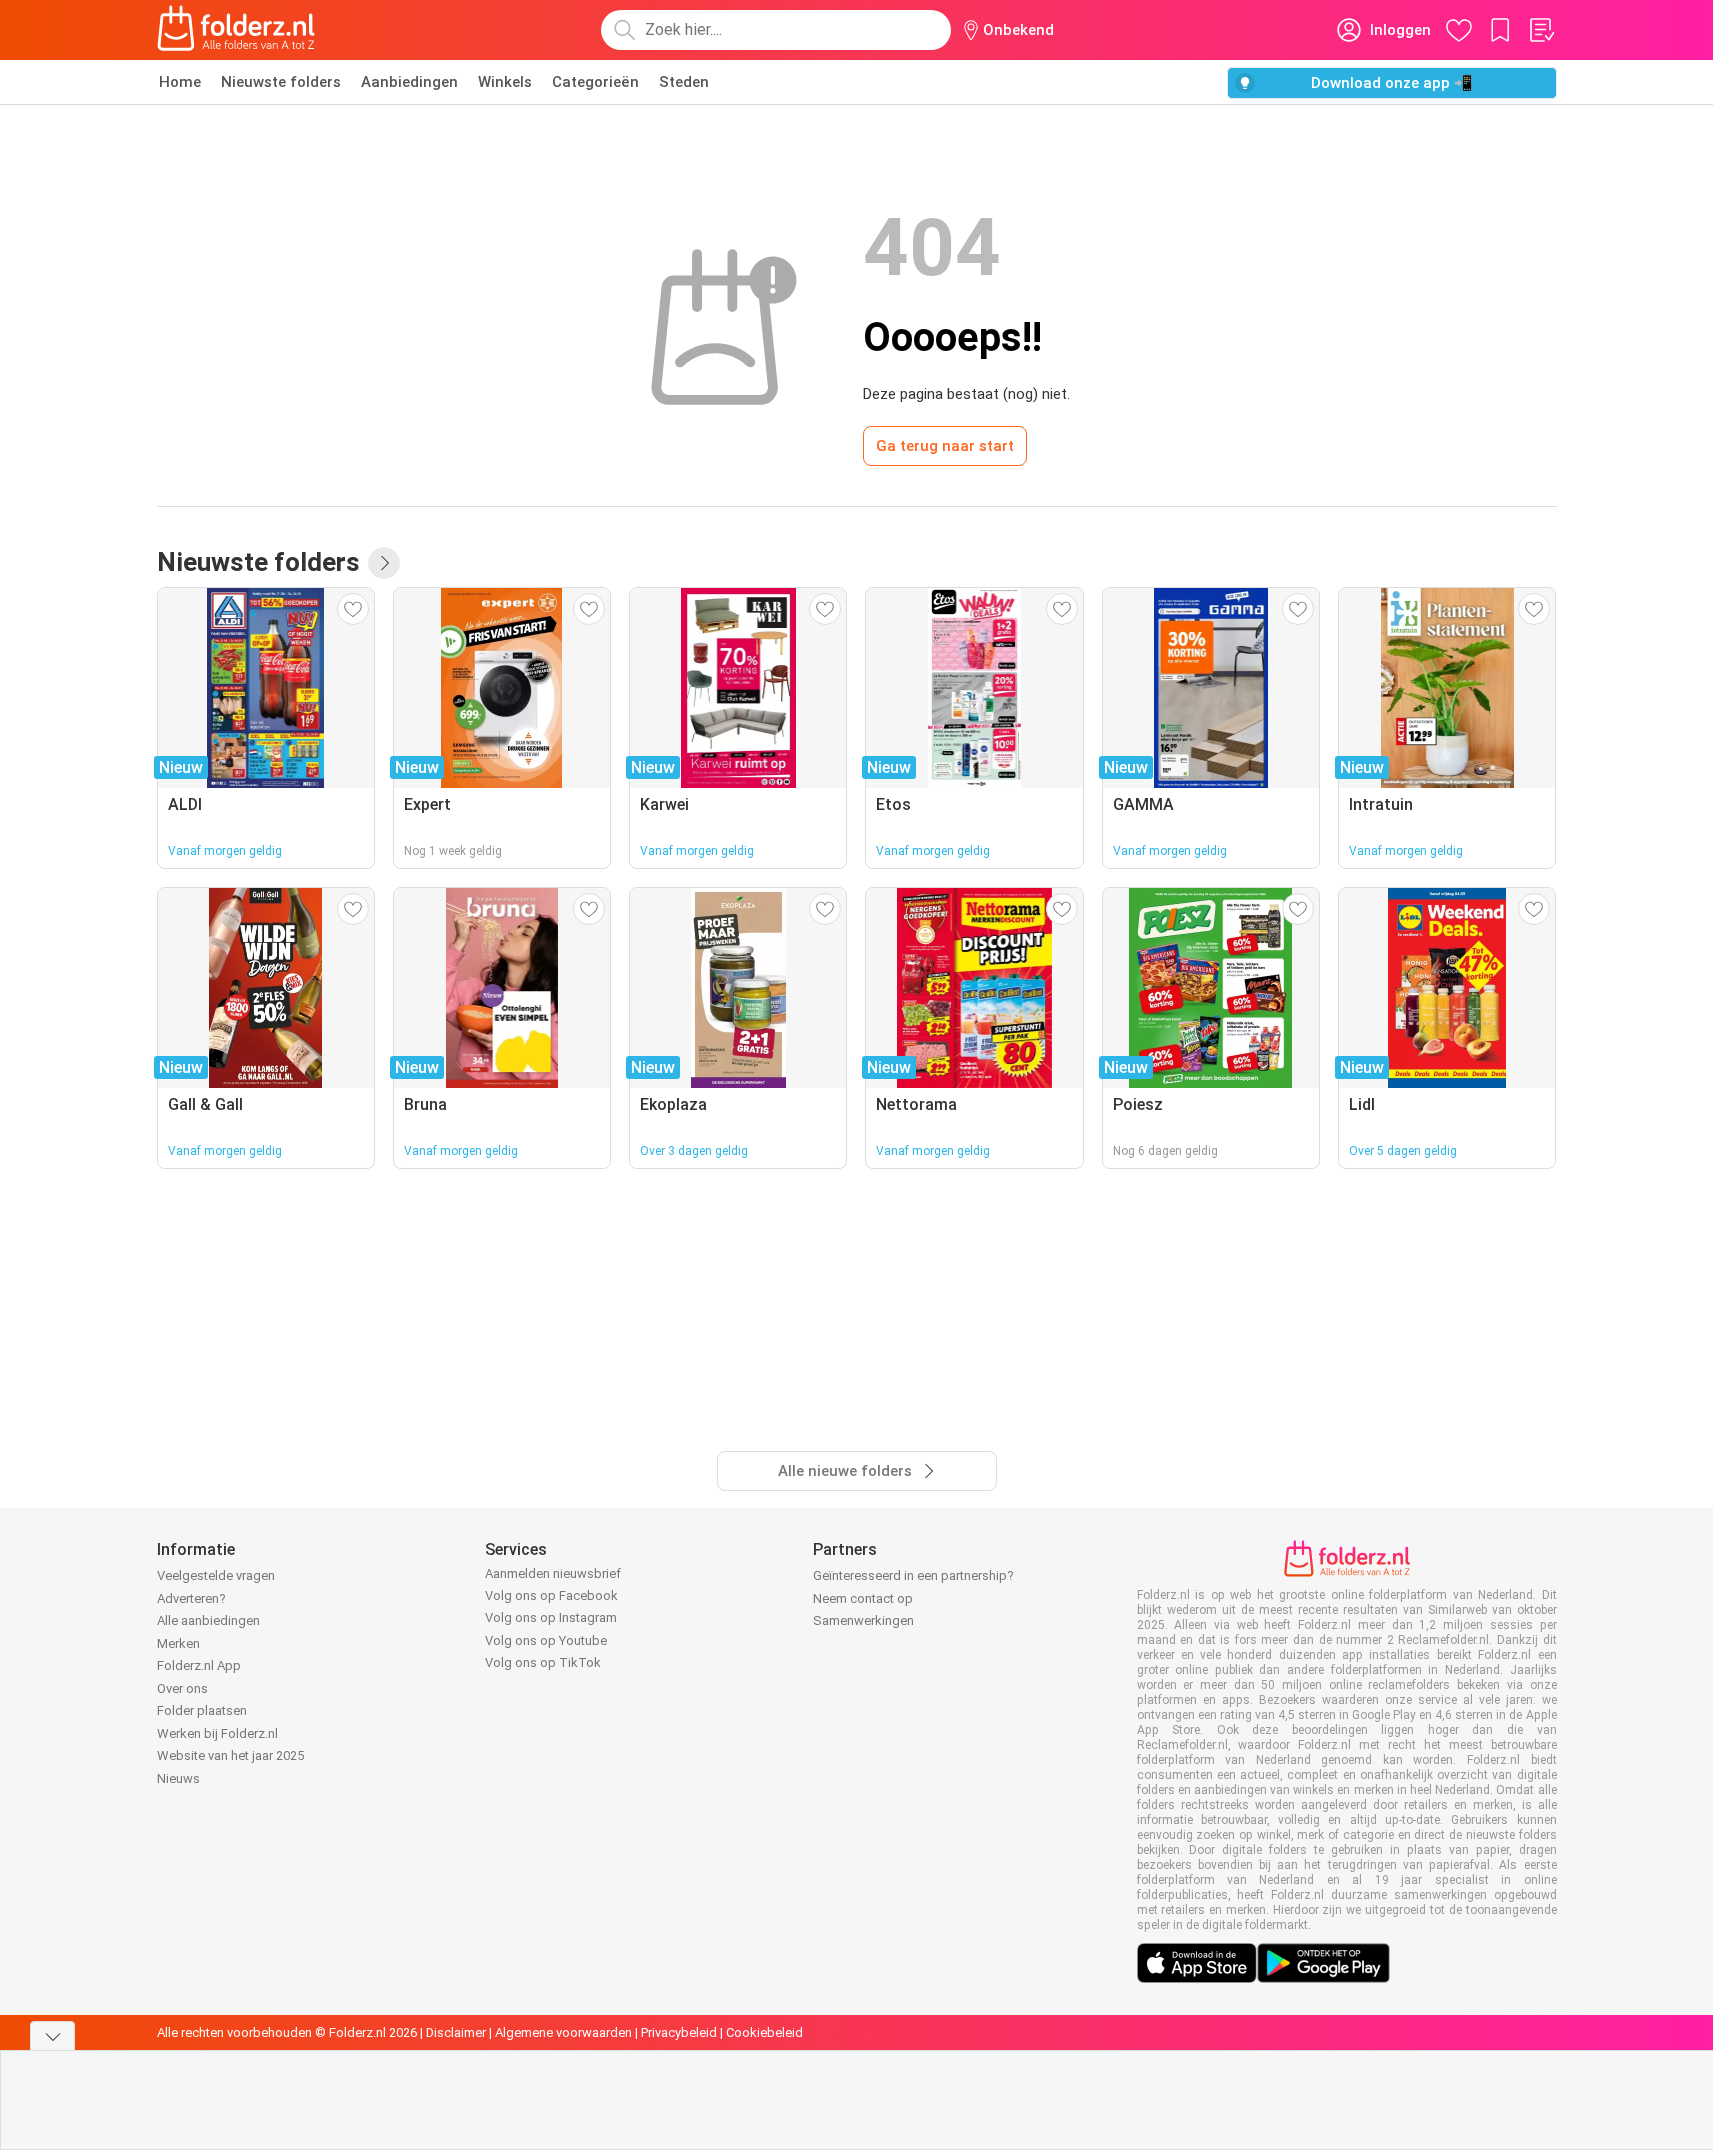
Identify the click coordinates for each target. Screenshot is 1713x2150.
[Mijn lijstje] (1541, 30)
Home (180, 82)
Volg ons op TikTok (543, 1662)
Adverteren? (191, 1598)
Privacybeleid (679, 2032)
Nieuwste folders (281, 82)
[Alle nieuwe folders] (384, 563)
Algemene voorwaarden (563, 2032)
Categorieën (595, 82)
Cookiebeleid (764, 2032)
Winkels (505, 82)
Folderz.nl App (199, 1665)
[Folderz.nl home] (236, 30)
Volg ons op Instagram (551, 1617)
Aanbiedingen (409, 82)
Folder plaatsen (202, 1710)
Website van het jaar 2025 (230, 1755)
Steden (684, 82)
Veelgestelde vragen (216, 1575)
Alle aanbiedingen (208, 1620)
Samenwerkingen (863, 1620)
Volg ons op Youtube (546, 1640)
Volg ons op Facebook (551, 1595)
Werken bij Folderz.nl (217, 1733)
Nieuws (178, 1778)
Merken (178, 1643)
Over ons (182, 1688)
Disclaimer (456, 2032)
